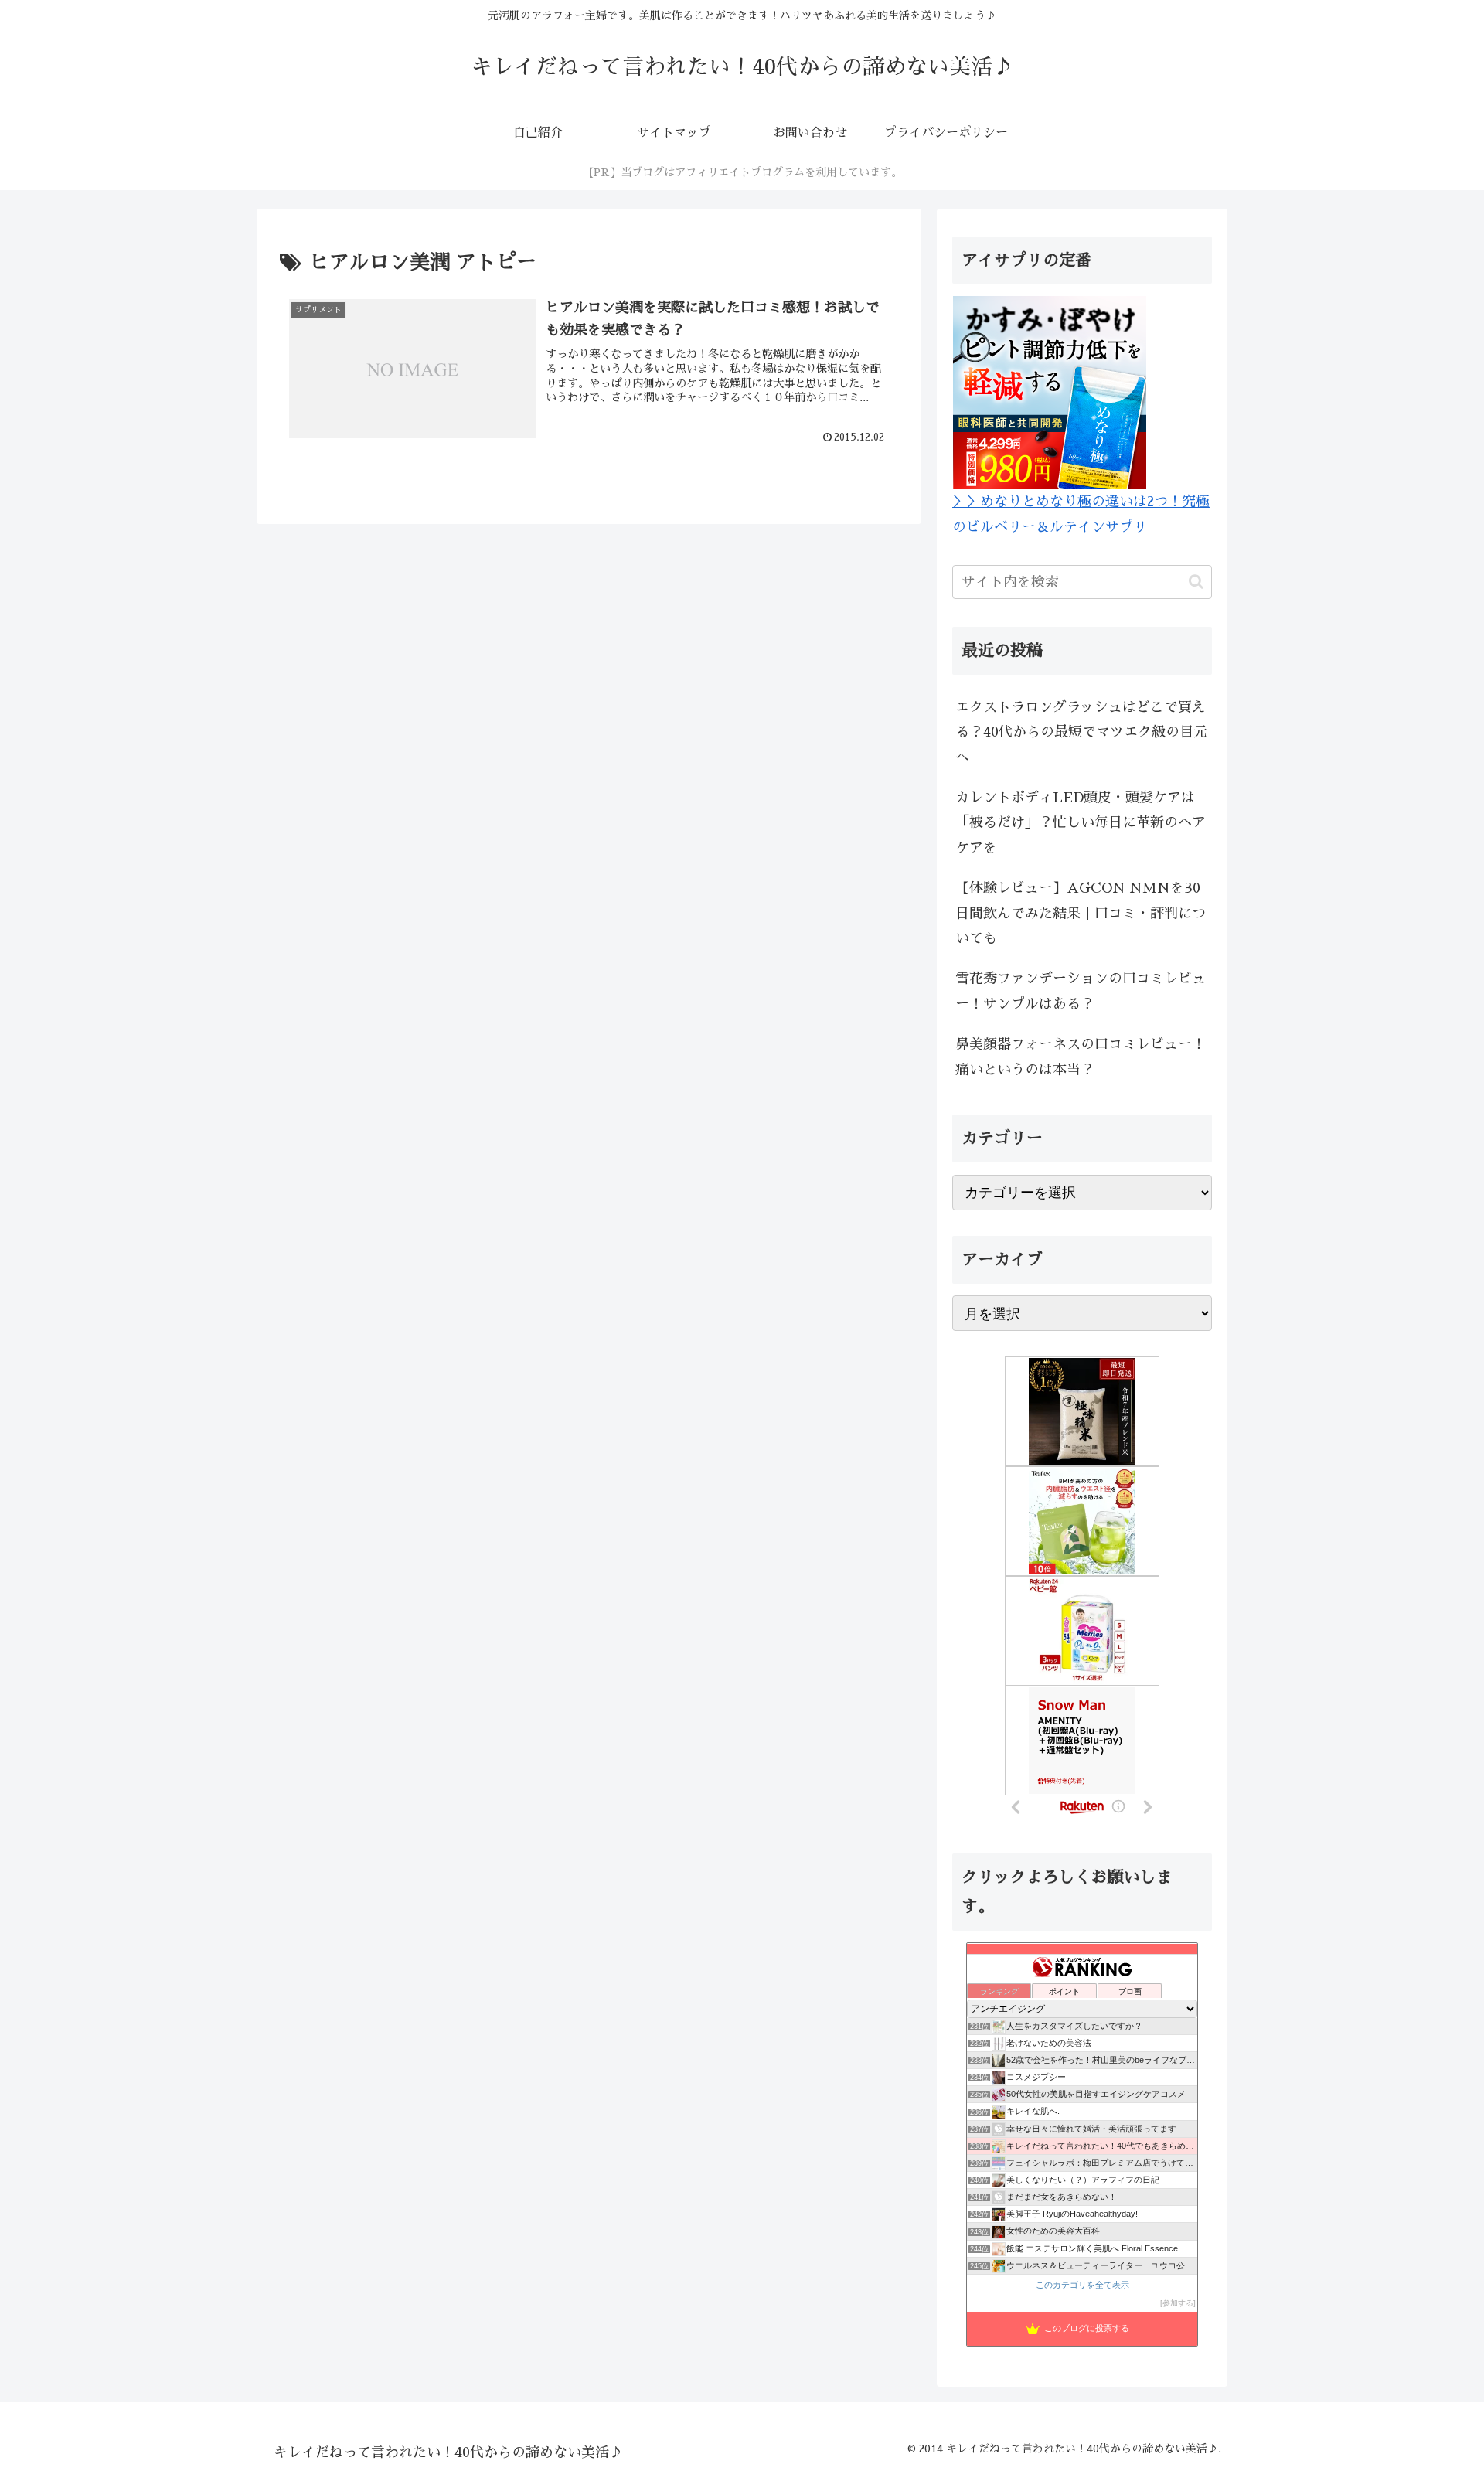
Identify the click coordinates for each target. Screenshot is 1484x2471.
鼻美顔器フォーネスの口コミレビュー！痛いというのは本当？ (1081, 1057)
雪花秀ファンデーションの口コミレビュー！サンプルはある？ (1081, 991)
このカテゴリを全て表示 (1082, 2285)
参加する (1178, 2303)
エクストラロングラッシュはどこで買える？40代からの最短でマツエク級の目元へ (1081, 732)
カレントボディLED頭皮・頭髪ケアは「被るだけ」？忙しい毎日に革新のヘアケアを (1081, 823)
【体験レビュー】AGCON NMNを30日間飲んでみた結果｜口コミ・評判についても (1081, 913)
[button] (1196, 582)
